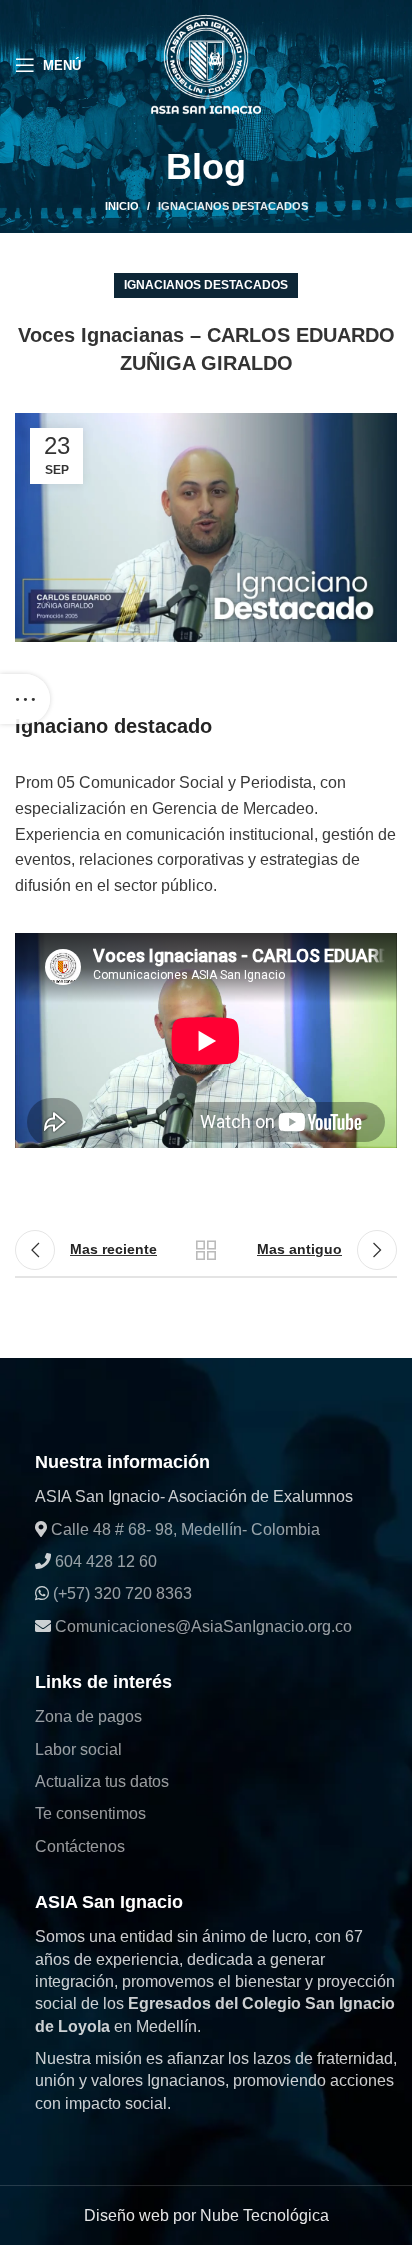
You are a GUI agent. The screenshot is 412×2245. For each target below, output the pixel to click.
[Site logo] (205, 63)
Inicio (122, 206)
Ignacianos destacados (233, 206)
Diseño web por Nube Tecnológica (206, 2215)
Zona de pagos (88, 1716)
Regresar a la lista (206, 1250)
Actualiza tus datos (102, 1781)
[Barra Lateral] (25, 699)
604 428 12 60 (104, 1561)
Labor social (78, 1749)
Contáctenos (80, 1846)
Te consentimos (90, 1813)
